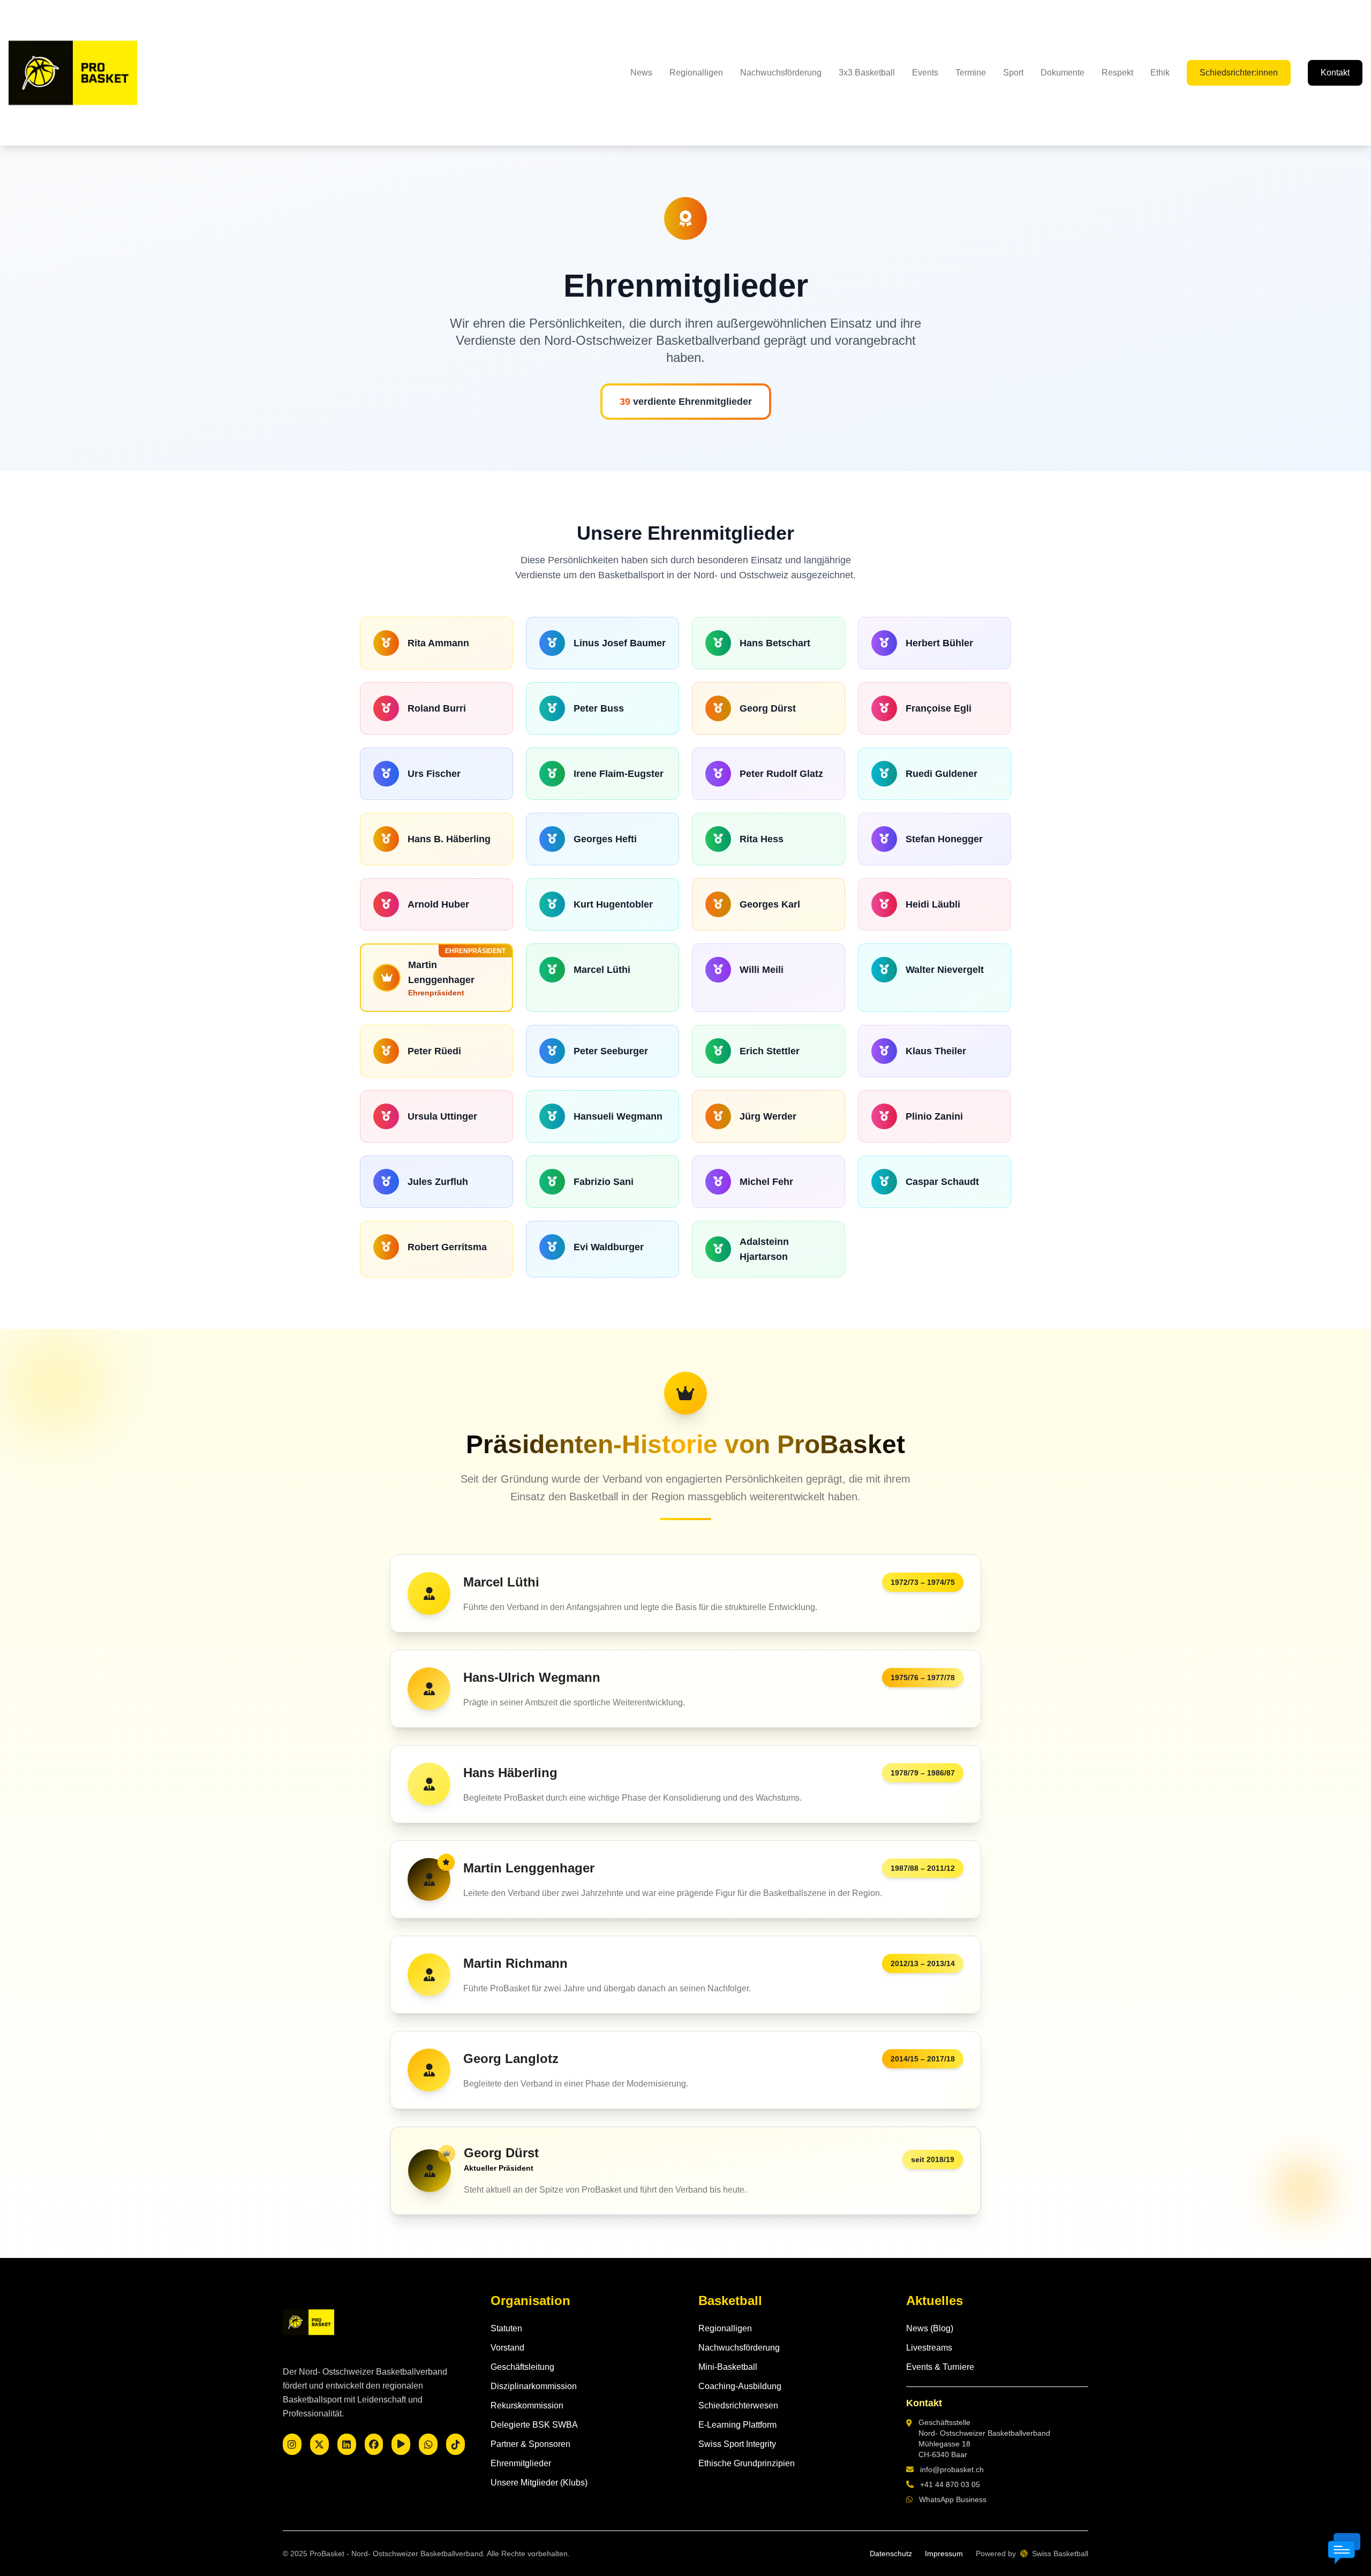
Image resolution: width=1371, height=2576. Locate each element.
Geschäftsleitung (522, 2367)
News (641, 73)
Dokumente (1063, 73)
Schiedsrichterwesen (738, 2405)
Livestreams (929, 2348)
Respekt (1117, 73)
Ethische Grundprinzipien (747, 2463)
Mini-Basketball (728, 2367)
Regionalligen (696, 73)
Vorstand (507, 2348)
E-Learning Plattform (737, 2425)
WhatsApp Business (953, 2499)
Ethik (1160, 73)
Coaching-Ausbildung (740, 2386)
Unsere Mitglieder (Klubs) (539, 2483)
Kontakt (1335, 73)
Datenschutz (891, 2554)
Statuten (506, 2328)
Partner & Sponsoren (530, 2444)
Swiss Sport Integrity (737, 2444)
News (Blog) (930, 2328)
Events (925, 73)
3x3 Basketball (867, 73)
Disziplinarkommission (534, 2386)
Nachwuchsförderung (781, 73)
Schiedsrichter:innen (1239, 73)
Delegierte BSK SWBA (534, 2425)
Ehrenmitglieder (521, 2463)
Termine (971, 73)
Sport (1013, 73)
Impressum (944, 2554)
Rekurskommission (527, 2405)
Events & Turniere (940, 2367)
